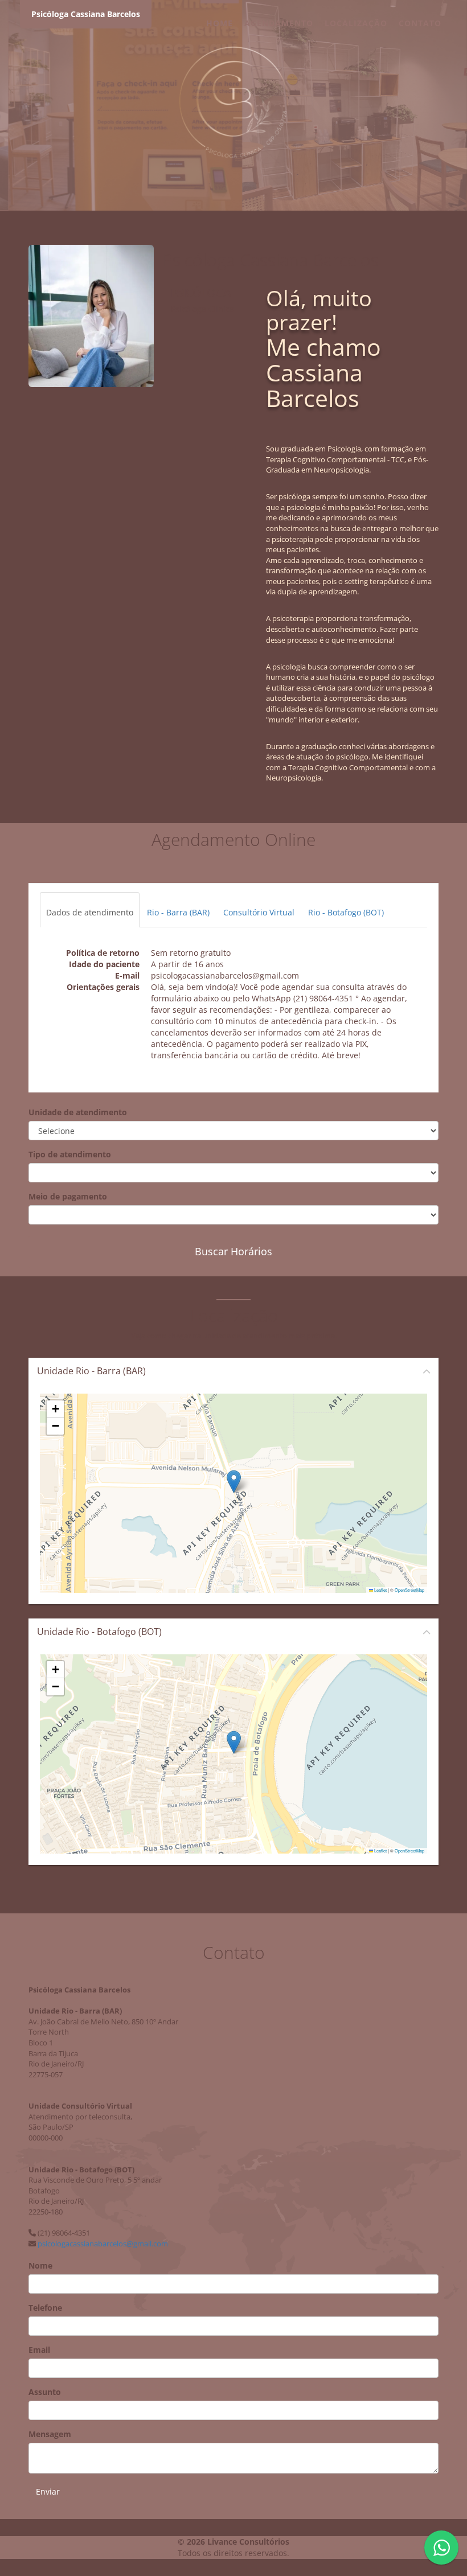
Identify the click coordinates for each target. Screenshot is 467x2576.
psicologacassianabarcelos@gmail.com (103, 2244)
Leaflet (380, 1590)
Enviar (48, 2491)
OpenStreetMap (409, 1590)
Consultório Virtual (259, 912)
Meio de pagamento (68, 1196)
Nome (40, 2265)
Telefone (45, 2308)
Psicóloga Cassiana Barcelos (86, 14)
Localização (356, 23)
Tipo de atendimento (70, 1154)
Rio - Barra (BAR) (178, 912)
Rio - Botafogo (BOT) (346, 912)
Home (220, 23)
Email (39, 2350)
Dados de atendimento (90, 912)
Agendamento (279, 23)
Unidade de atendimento (78, 1112)
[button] (234, 1482)
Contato (420, 23)
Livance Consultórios (248, 2542)
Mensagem (50, 2434)
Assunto (45, 2392)
